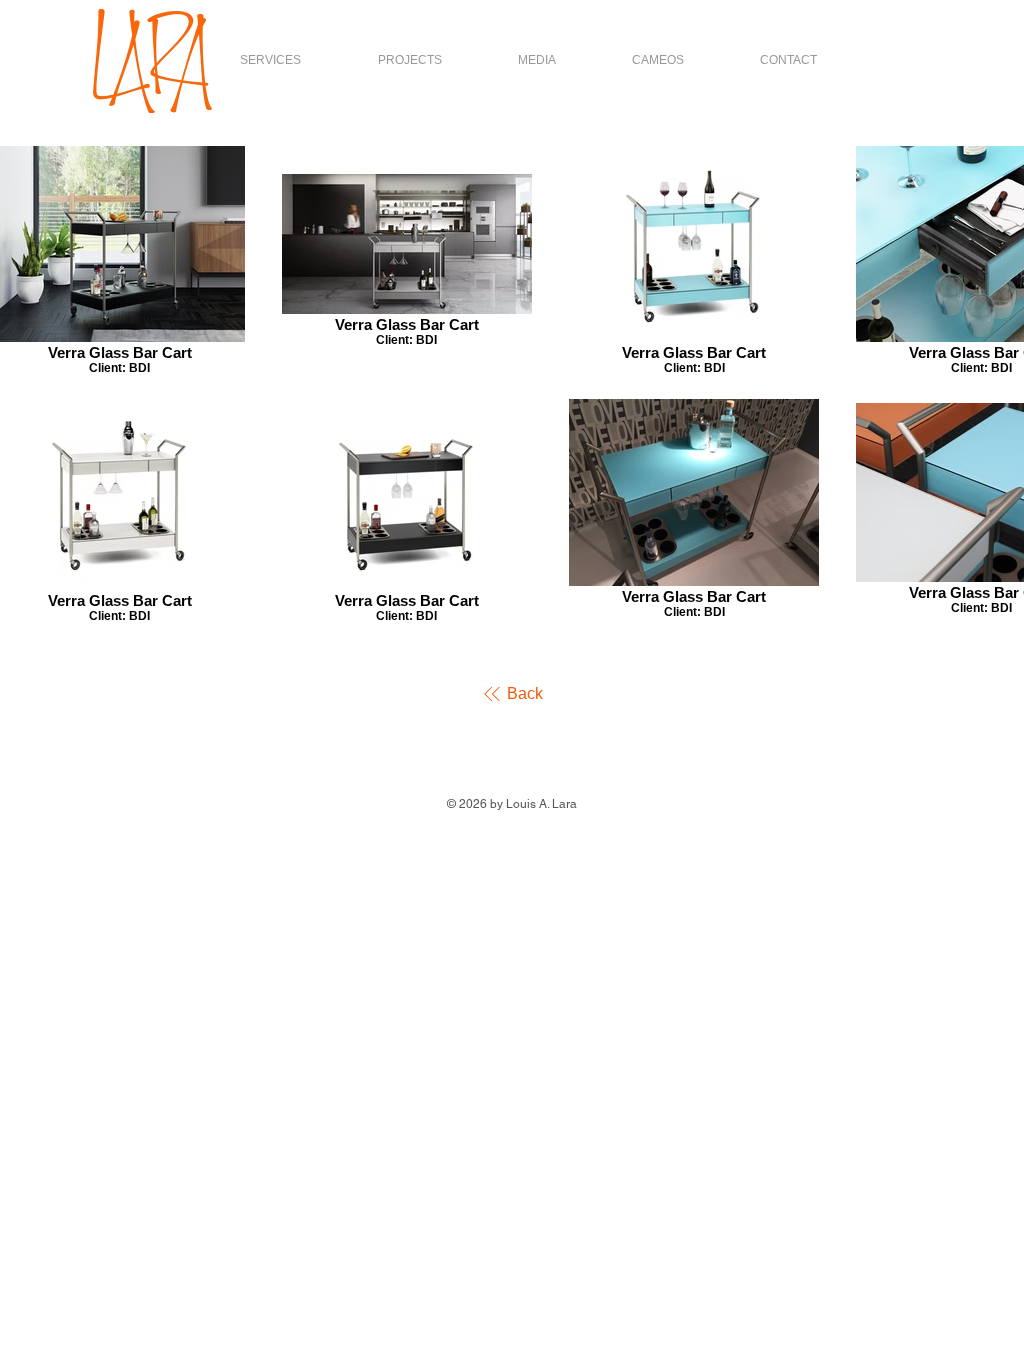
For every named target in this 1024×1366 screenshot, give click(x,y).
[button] (409, 60)
